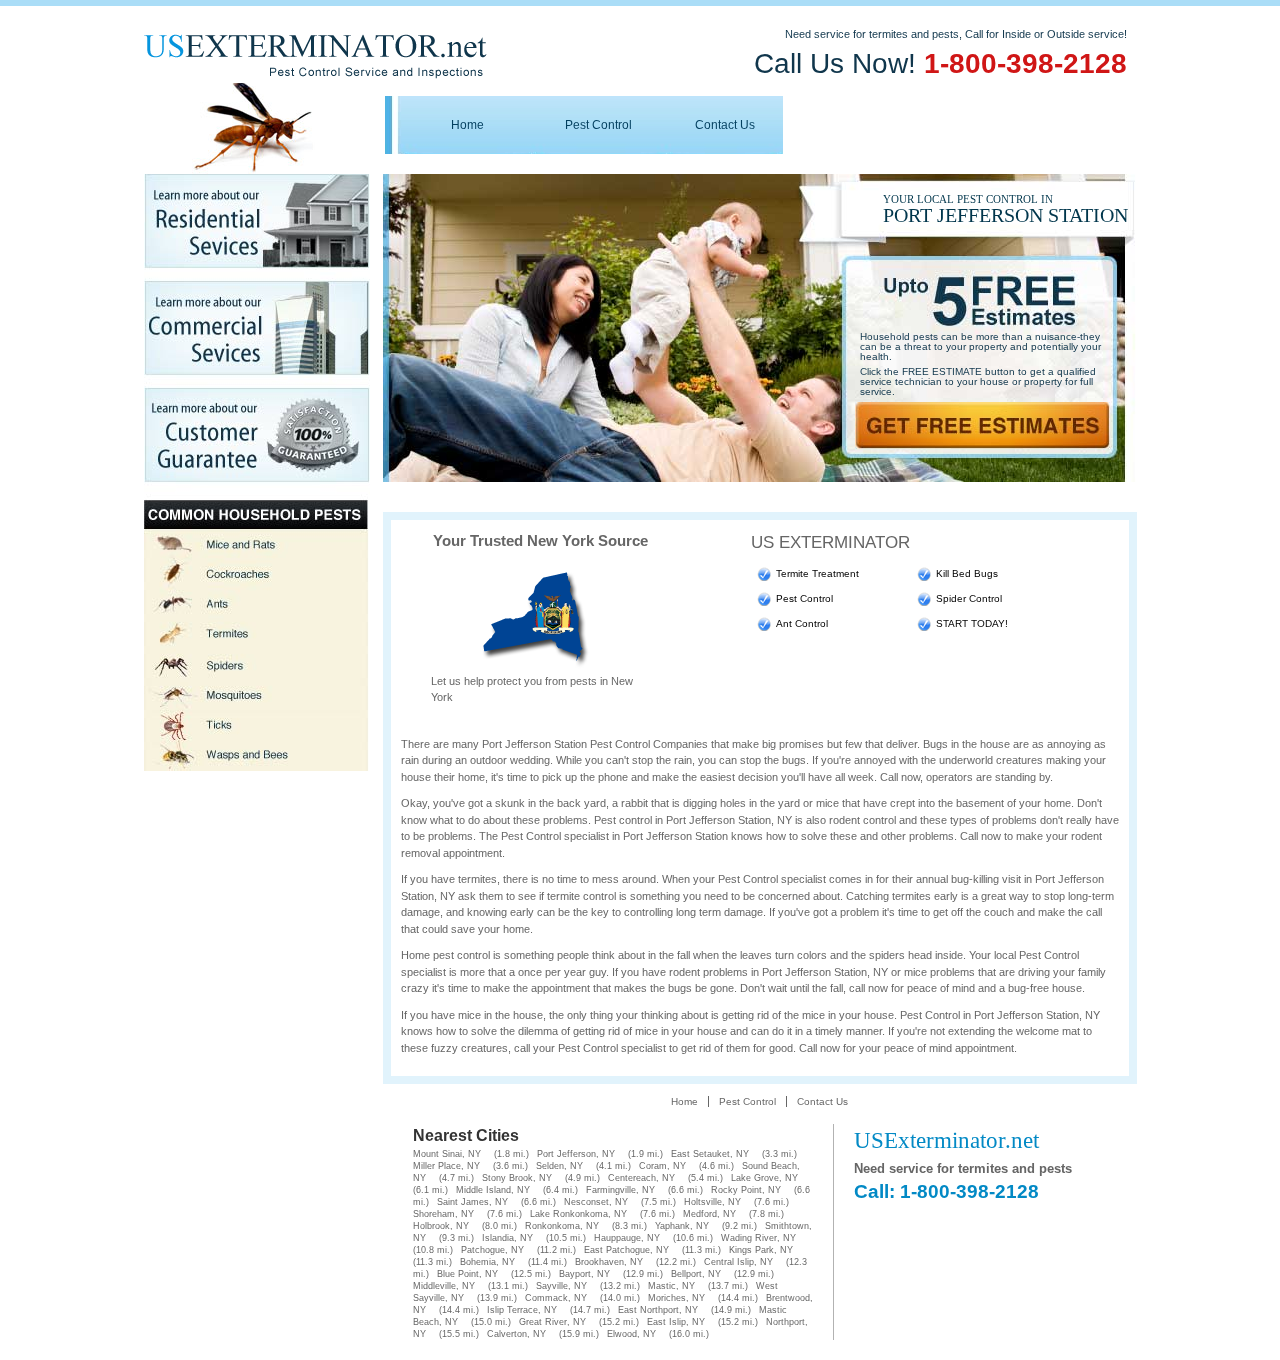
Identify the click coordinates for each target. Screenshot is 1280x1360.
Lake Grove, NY (764, 1178)
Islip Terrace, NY (522, 1310)
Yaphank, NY (682, 1226)
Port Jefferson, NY (576, 1154)
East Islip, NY (676, 1322)
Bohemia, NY (487, 1262)
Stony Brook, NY (517, 1178)
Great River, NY (552, 1322)
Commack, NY (556, 1298)
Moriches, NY (676, 1298)
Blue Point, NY (467, 1274)
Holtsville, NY (712, 1202)
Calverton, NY (516, 1334)
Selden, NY (559, 1166)
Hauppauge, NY (627, 1238)
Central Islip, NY (738, 1262)
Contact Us (725, 125)
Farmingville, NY (620, 1190)
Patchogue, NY (492, 1250)
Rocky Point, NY (746, 1190)
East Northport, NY (658, 1310)
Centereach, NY (641, 1178)
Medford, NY (709, 1214)
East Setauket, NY (710, 1154)
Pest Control (598, 125)
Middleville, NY (444, 1286)
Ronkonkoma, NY (562, 1226)
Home (467, 125)
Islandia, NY (507, 1238)
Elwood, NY (631, 1334)
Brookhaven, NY (609, 1262)
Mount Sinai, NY (447, 1154)
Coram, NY (662, 1166)
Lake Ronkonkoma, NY (578, 1214)
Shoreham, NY (443, 1214)
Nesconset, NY (596, 1202)
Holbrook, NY (441, 1226)
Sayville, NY (561, 1286)
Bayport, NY (584, 1274)
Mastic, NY (671, 1286)
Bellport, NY (696, 1274)
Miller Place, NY (446, 1166)
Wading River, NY (758, 1238)
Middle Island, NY (493, 1190)
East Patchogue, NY (626, 1250)
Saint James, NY (472, 1202)
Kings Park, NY (761, 1250)
